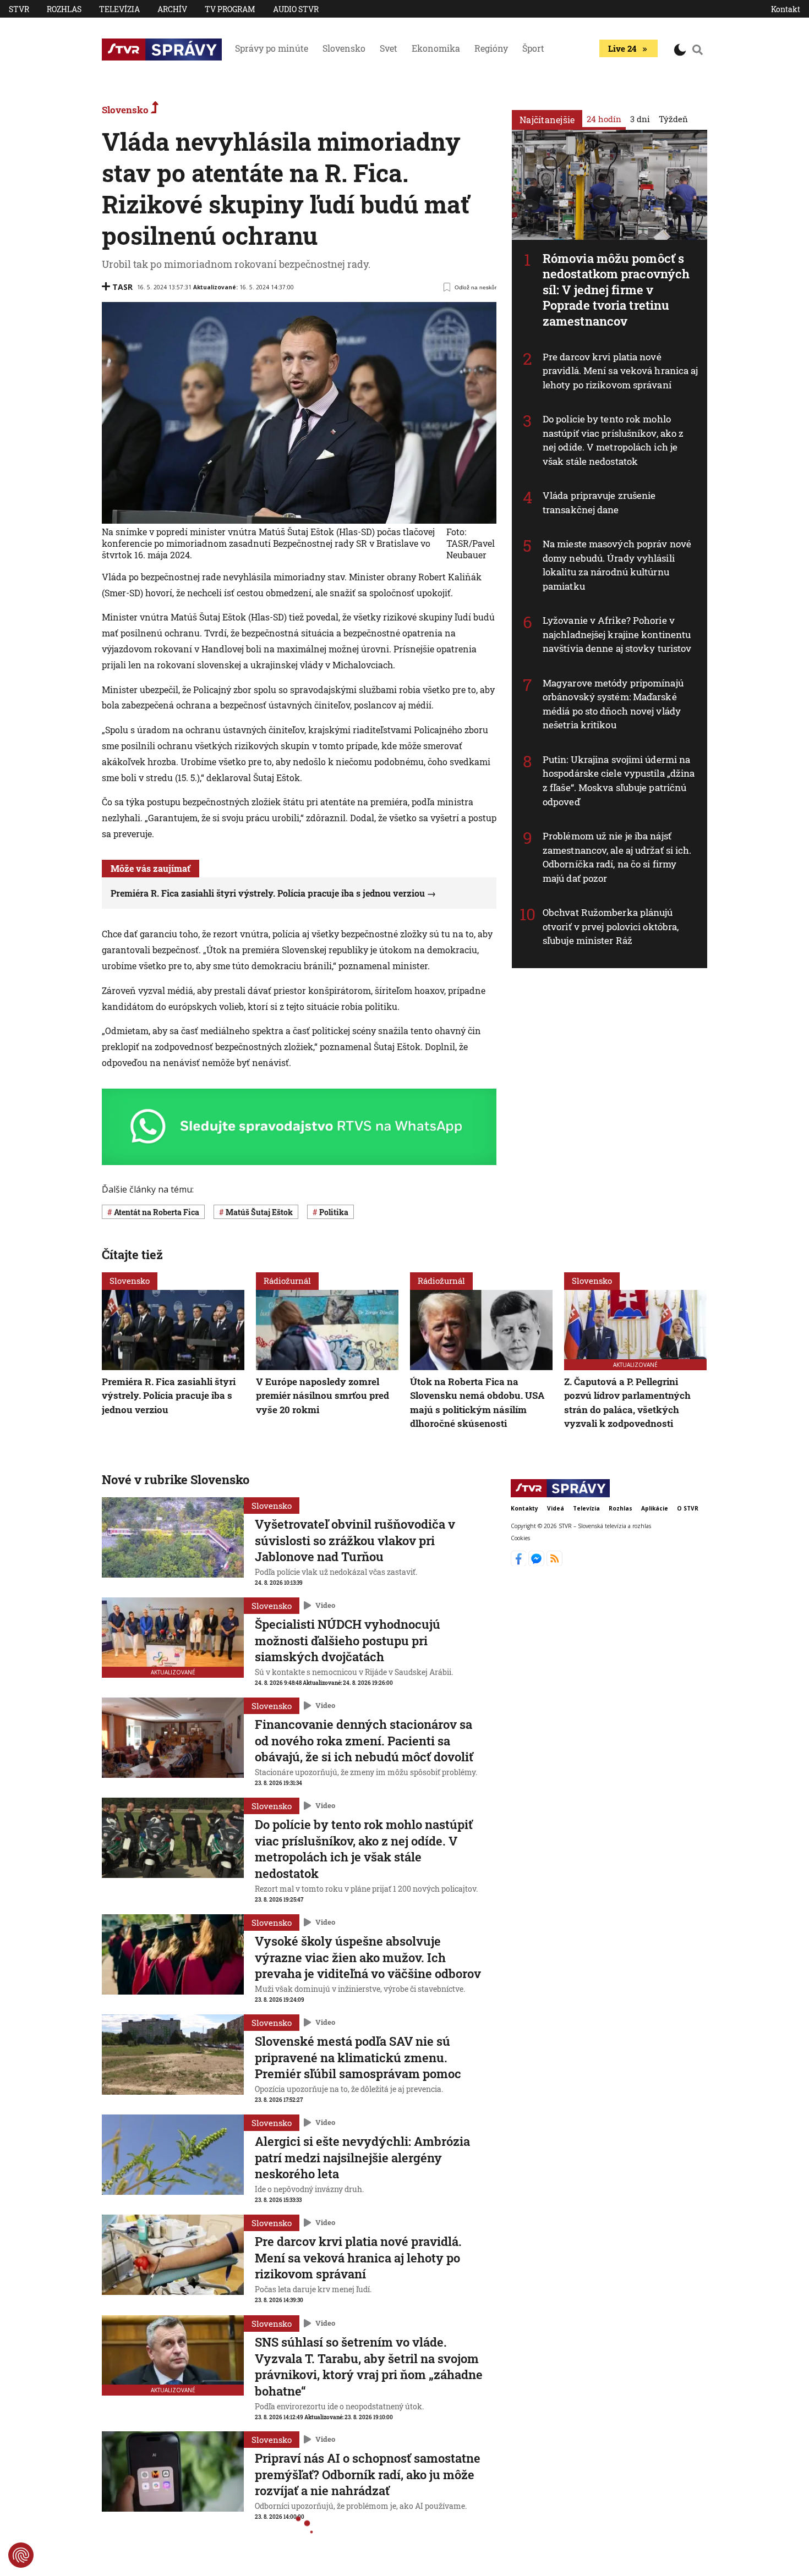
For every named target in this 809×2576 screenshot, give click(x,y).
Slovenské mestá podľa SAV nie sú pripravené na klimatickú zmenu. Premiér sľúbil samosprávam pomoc (358, 2057)
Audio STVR (296, 9)
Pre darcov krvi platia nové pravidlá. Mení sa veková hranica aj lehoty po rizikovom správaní (621, 371)
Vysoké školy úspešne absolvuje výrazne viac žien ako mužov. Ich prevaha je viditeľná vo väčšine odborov (368, 1957)
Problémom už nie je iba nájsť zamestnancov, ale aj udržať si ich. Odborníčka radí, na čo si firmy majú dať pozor (617, 857)
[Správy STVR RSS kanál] (554, 1563)
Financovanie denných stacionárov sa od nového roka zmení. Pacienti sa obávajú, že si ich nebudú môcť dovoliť (364, 1740)
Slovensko (344, 48)
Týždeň (673, 119)
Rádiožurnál (287, 1281)
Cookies (520, 1538)
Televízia (119, 9)
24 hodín (604, 119)
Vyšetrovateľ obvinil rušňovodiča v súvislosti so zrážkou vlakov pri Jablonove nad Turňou (355, 1540)
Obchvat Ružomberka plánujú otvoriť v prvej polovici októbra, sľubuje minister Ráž (611, 926)
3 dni (640, 119)
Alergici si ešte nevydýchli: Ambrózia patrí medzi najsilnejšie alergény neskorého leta (362, 2157)
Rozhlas (64, 9)
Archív (172, 9)
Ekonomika (436, 48)
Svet (389, 48)
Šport (533, 48)
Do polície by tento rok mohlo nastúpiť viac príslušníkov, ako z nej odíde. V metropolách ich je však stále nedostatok (613, 440)
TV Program (230, 9)
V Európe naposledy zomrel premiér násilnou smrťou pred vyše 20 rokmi (322, 1396)
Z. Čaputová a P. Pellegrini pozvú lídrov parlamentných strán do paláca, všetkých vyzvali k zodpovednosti (627, 1403)
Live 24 (622, 48)
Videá (556, 1508)
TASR (122, 287)
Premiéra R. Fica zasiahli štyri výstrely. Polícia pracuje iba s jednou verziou (268, 893)
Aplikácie (655, 1508)
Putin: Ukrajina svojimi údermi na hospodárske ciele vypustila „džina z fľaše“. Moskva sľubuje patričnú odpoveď (619, 781)
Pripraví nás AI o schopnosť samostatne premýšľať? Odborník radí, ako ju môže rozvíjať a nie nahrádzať (368, 2474)
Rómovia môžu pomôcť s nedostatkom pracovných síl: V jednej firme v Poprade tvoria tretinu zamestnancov (616, 290)
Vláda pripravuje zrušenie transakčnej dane (599, 502)
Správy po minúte (272, 48)
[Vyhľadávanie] (698, 50)
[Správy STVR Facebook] (520, 1563)
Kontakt (786, 9)
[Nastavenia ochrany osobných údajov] (21, 2555)
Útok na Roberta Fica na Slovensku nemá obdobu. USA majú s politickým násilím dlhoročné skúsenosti (477, 1403)
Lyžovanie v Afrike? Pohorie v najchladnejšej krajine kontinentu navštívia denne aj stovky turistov (617, 634)
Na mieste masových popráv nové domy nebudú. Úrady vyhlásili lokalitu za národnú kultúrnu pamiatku (617, 565)
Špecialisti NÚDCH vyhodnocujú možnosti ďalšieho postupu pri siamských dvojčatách (348, 1640)
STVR (19, 9)
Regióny (491, 48)
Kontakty (524, 1508)
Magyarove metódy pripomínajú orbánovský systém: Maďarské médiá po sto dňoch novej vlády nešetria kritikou (613, 704)
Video (325, 1605)
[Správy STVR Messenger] (537, 1563)
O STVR (688, 1508)
